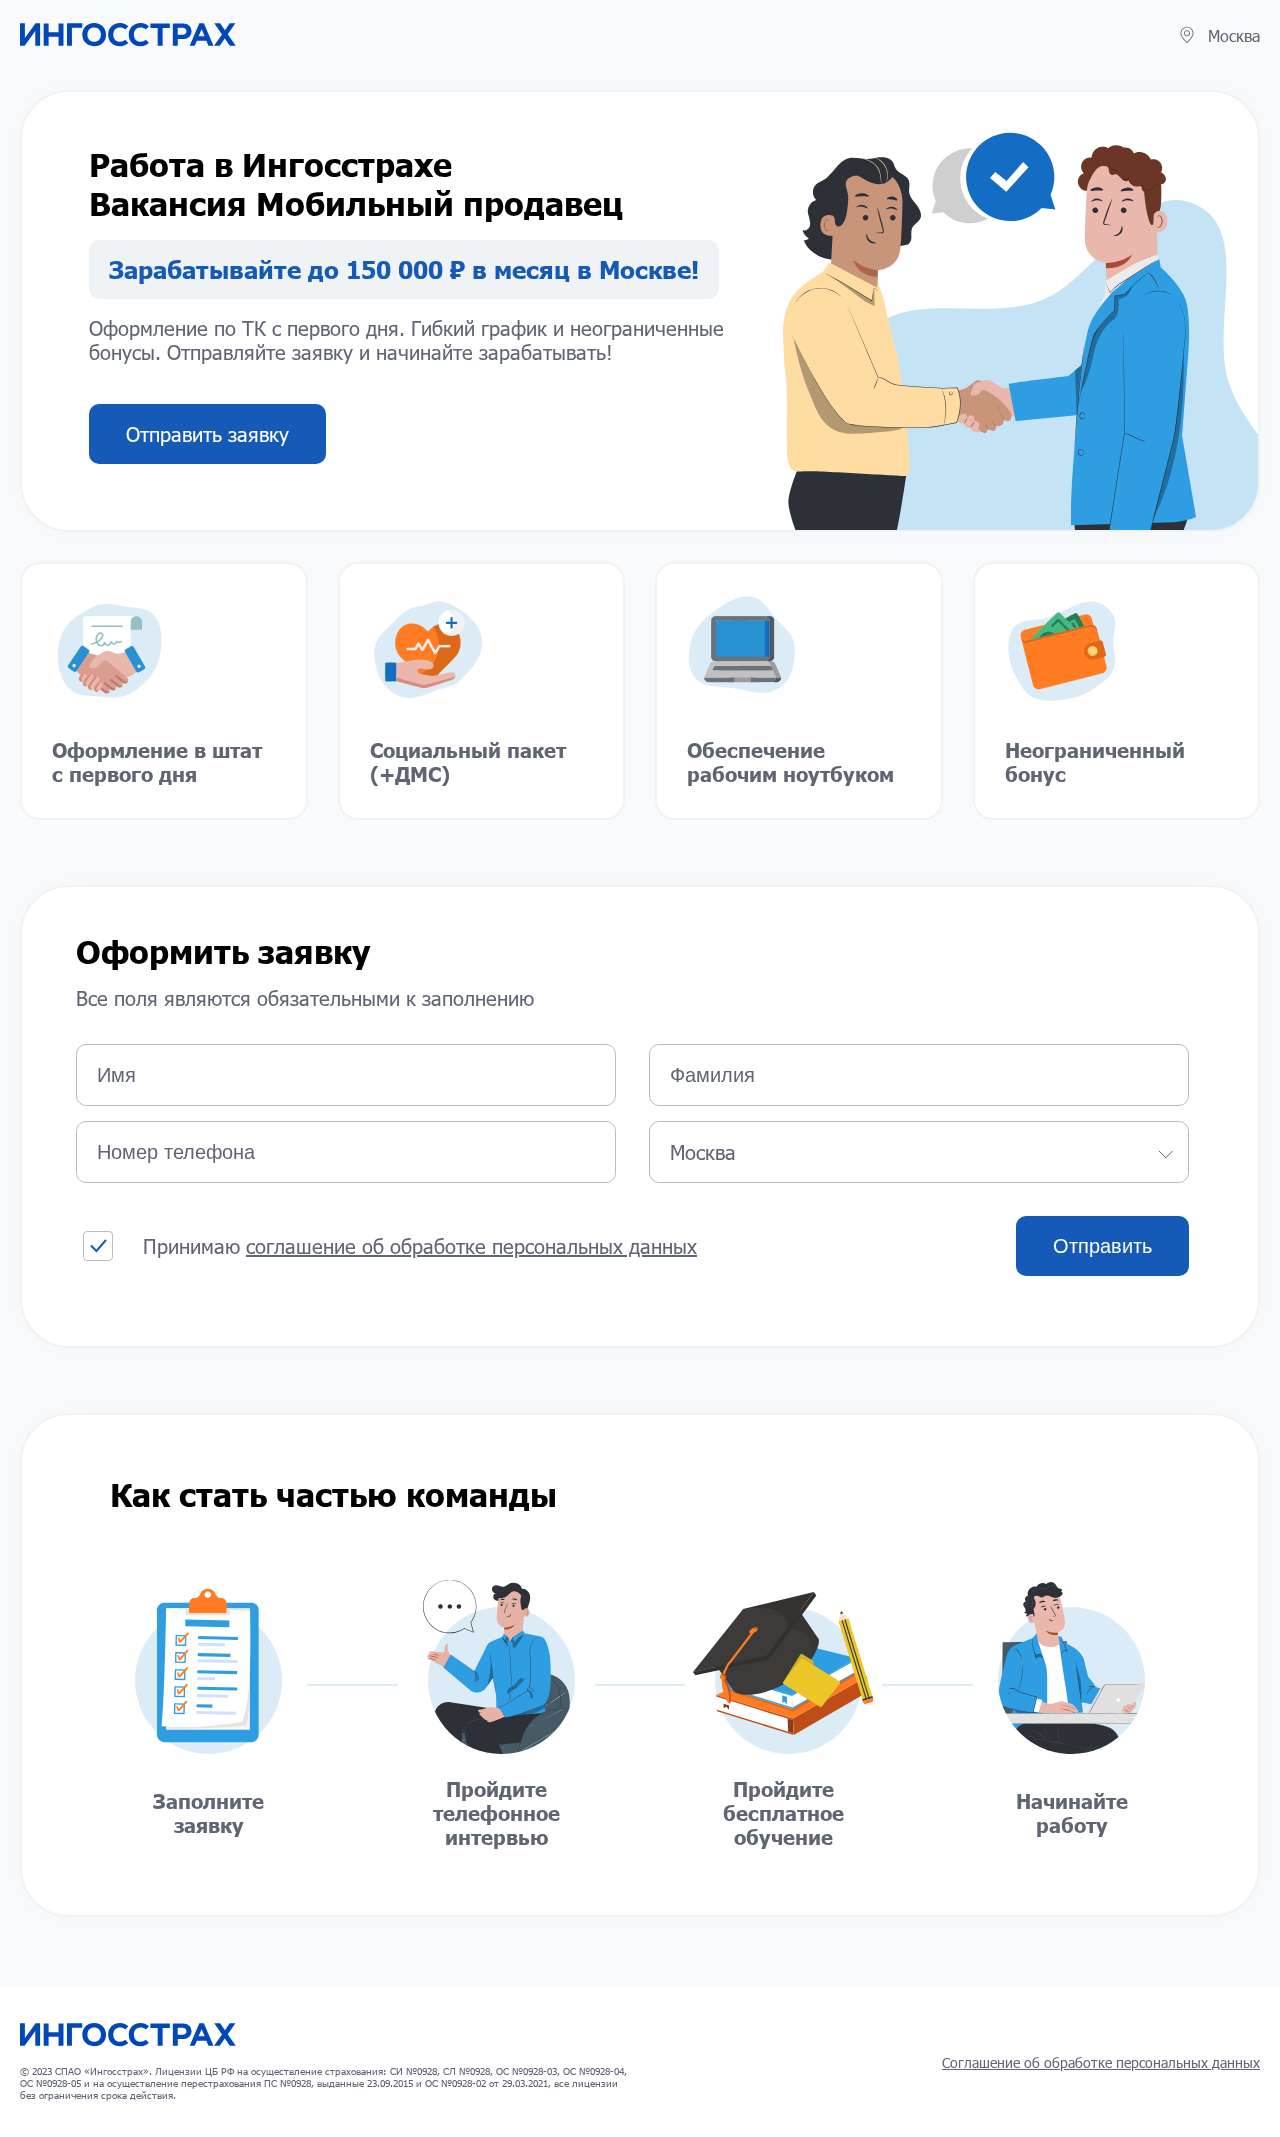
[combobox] (919, 1152)
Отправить (1102, 1246)
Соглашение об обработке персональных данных (1101, 2062)
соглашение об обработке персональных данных (471, 1246)
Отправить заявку (207, 434)
